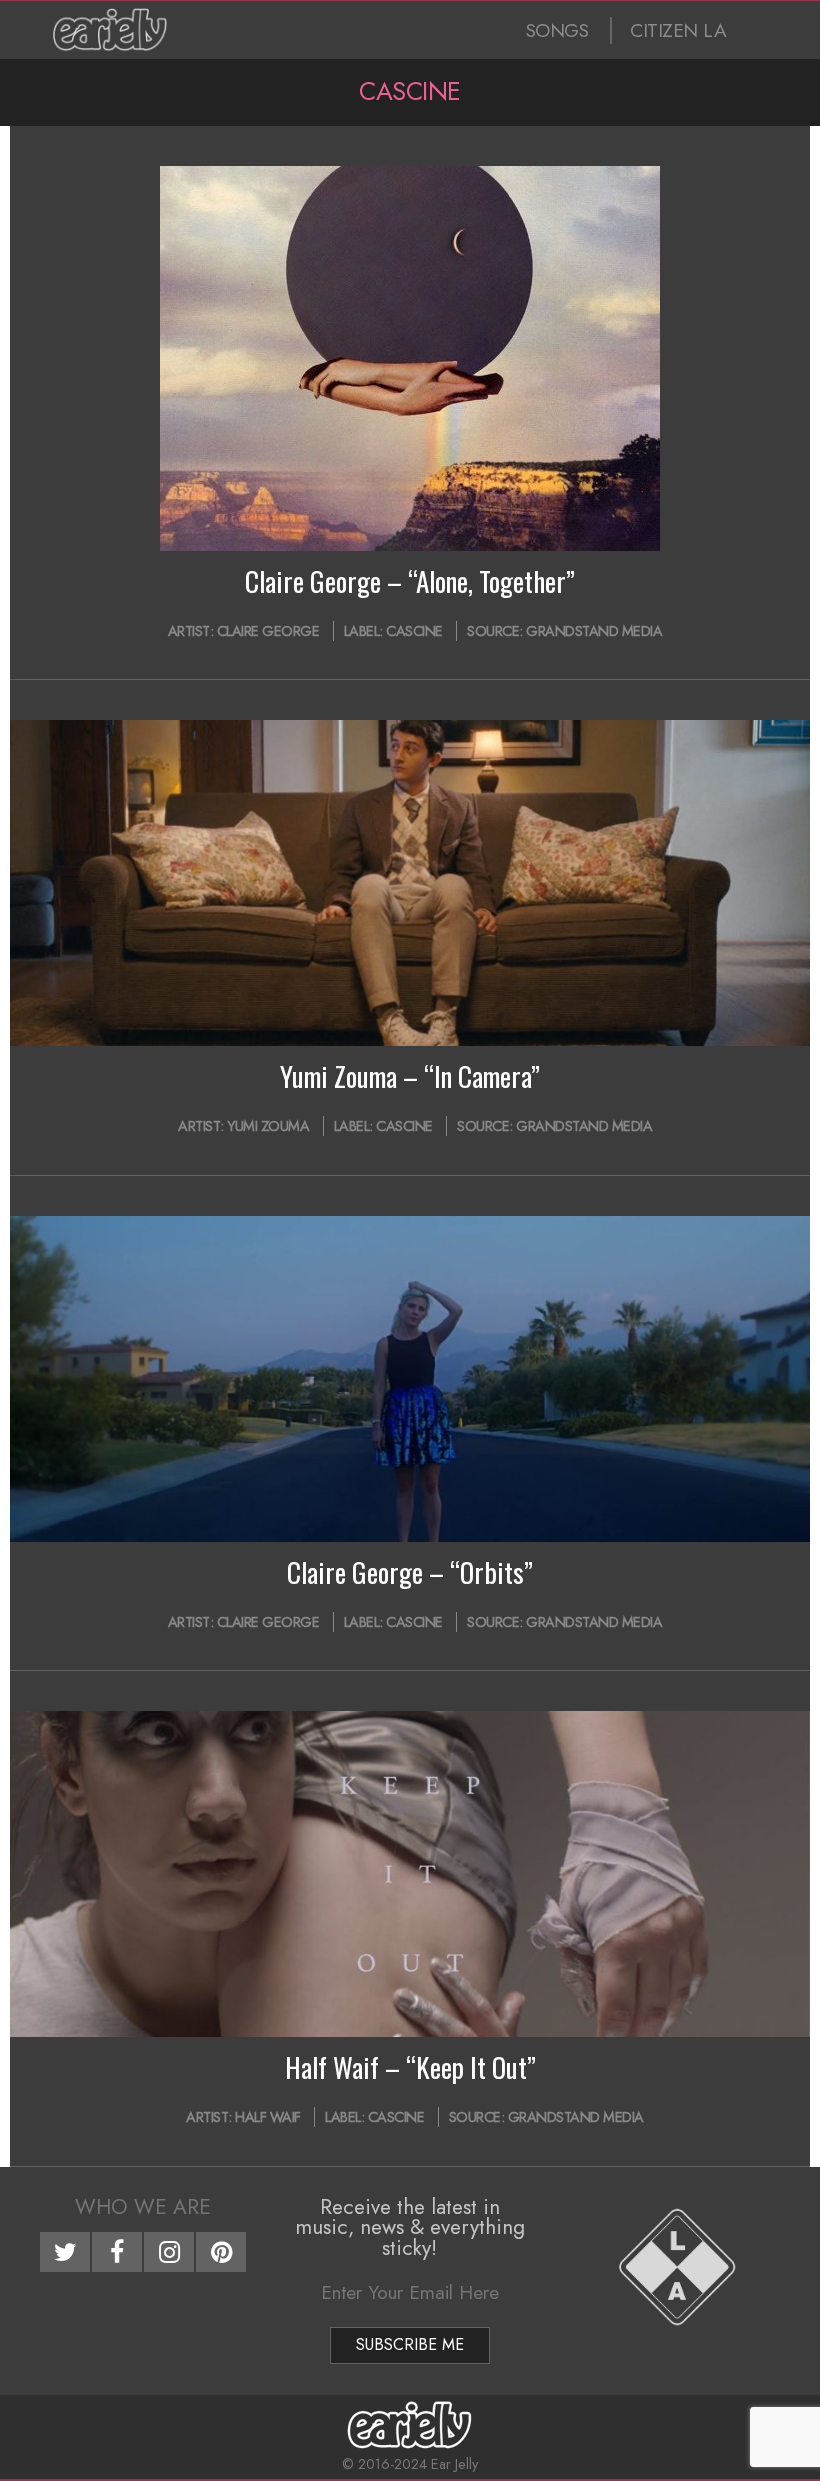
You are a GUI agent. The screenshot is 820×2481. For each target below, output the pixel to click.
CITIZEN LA (678, 30)
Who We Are (143, 2207)
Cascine (414, 631)
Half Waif (268, 2117)
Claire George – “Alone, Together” (410, 581)
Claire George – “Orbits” (410, 1572)
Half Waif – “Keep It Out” (410, 2067)
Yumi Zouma (268, 1126)
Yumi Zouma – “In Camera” (410, 1076)
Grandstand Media (594, 631)
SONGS (557, 30)
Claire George (268, 631)
